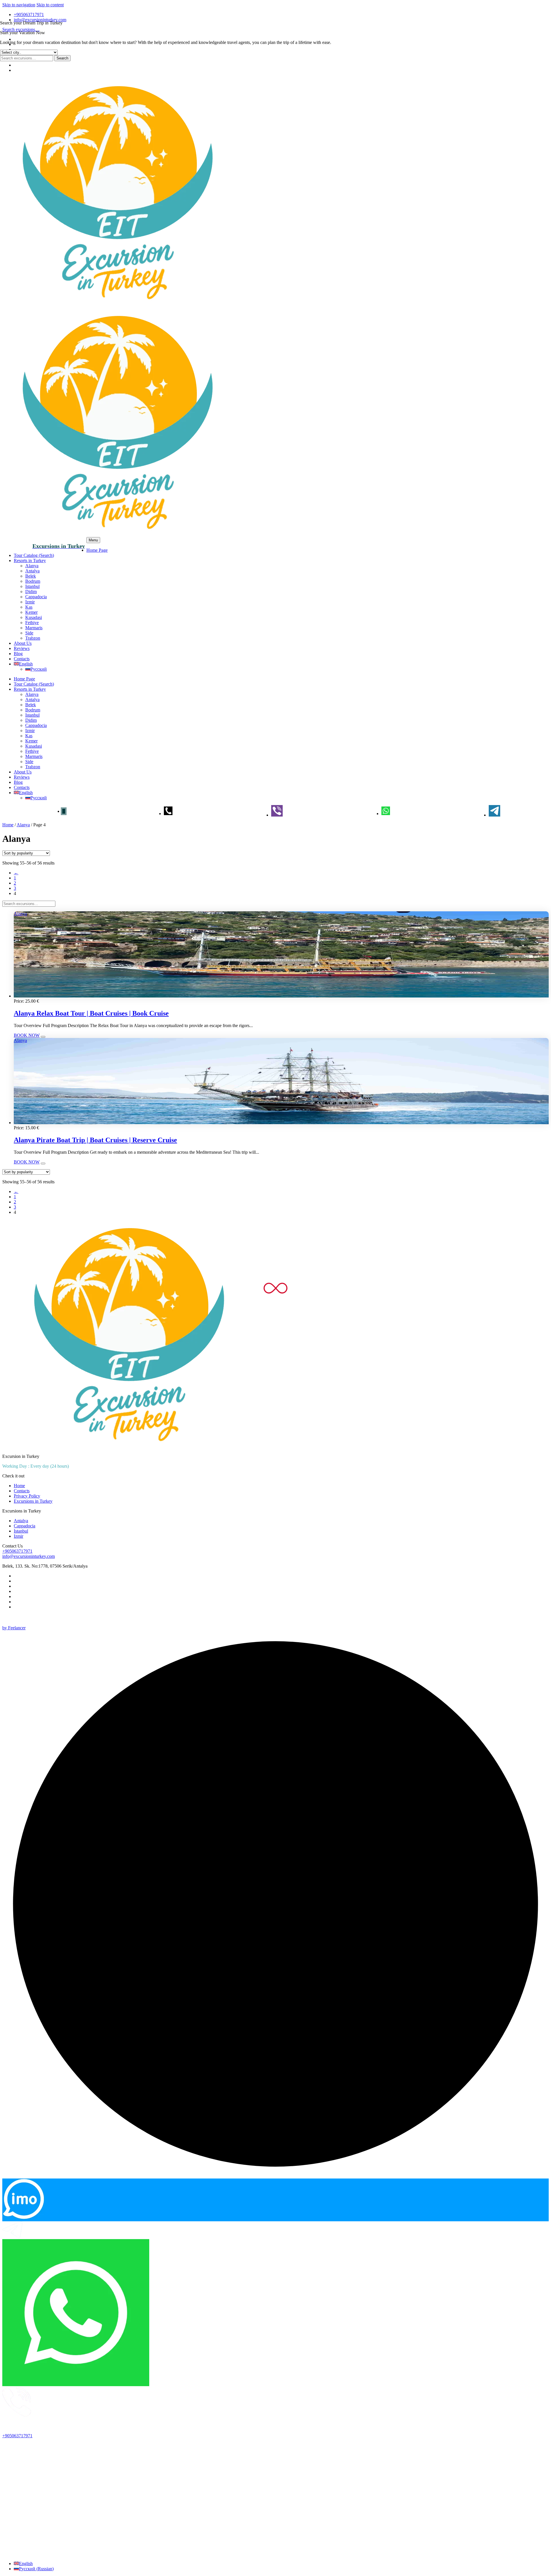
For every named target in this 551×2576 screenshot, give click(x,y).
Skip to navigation (19, 5)
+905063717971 (29, 15)
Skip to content (50, 5)
